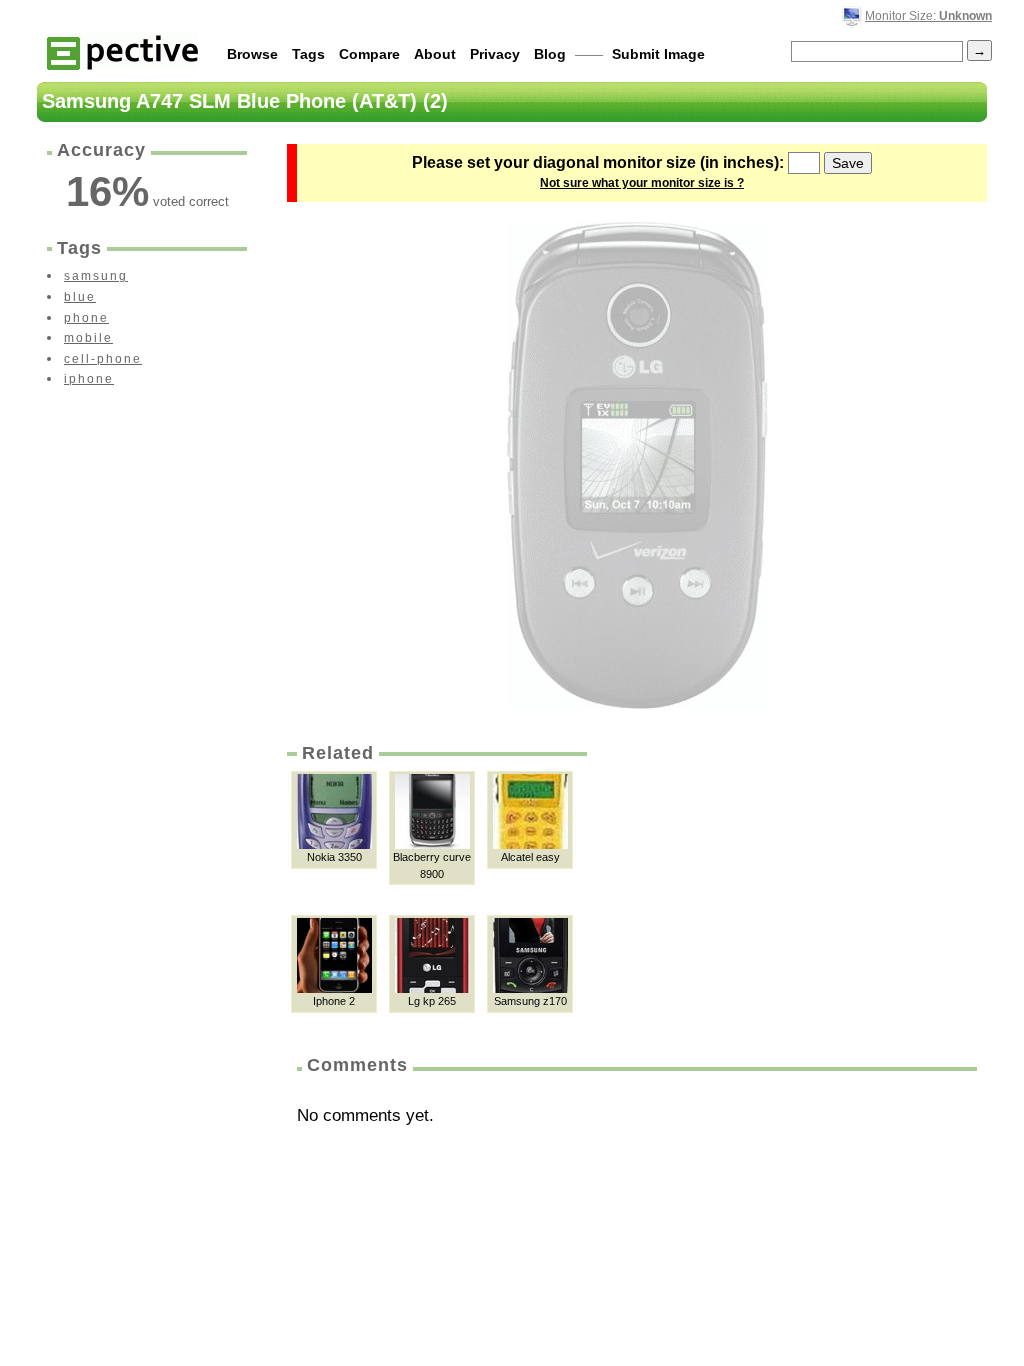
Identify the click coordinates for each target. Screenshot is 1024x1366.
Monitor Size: (928, 16)
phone (86, 318)
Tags (308, 54)
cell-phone (103, 359)
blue (80, 297)
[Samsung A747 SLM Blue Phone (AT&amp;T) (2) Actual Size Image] (637, 465)
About (435, 54)
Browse (252, 54)
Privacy (495, 54)
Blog (550, 54)
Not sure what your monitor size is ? (642, 183)
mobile (88, 338)
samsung (96, 276)
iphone (89, 379)
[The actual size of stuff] (122, 51)
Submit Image (658, 54)
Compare (369, 54)
